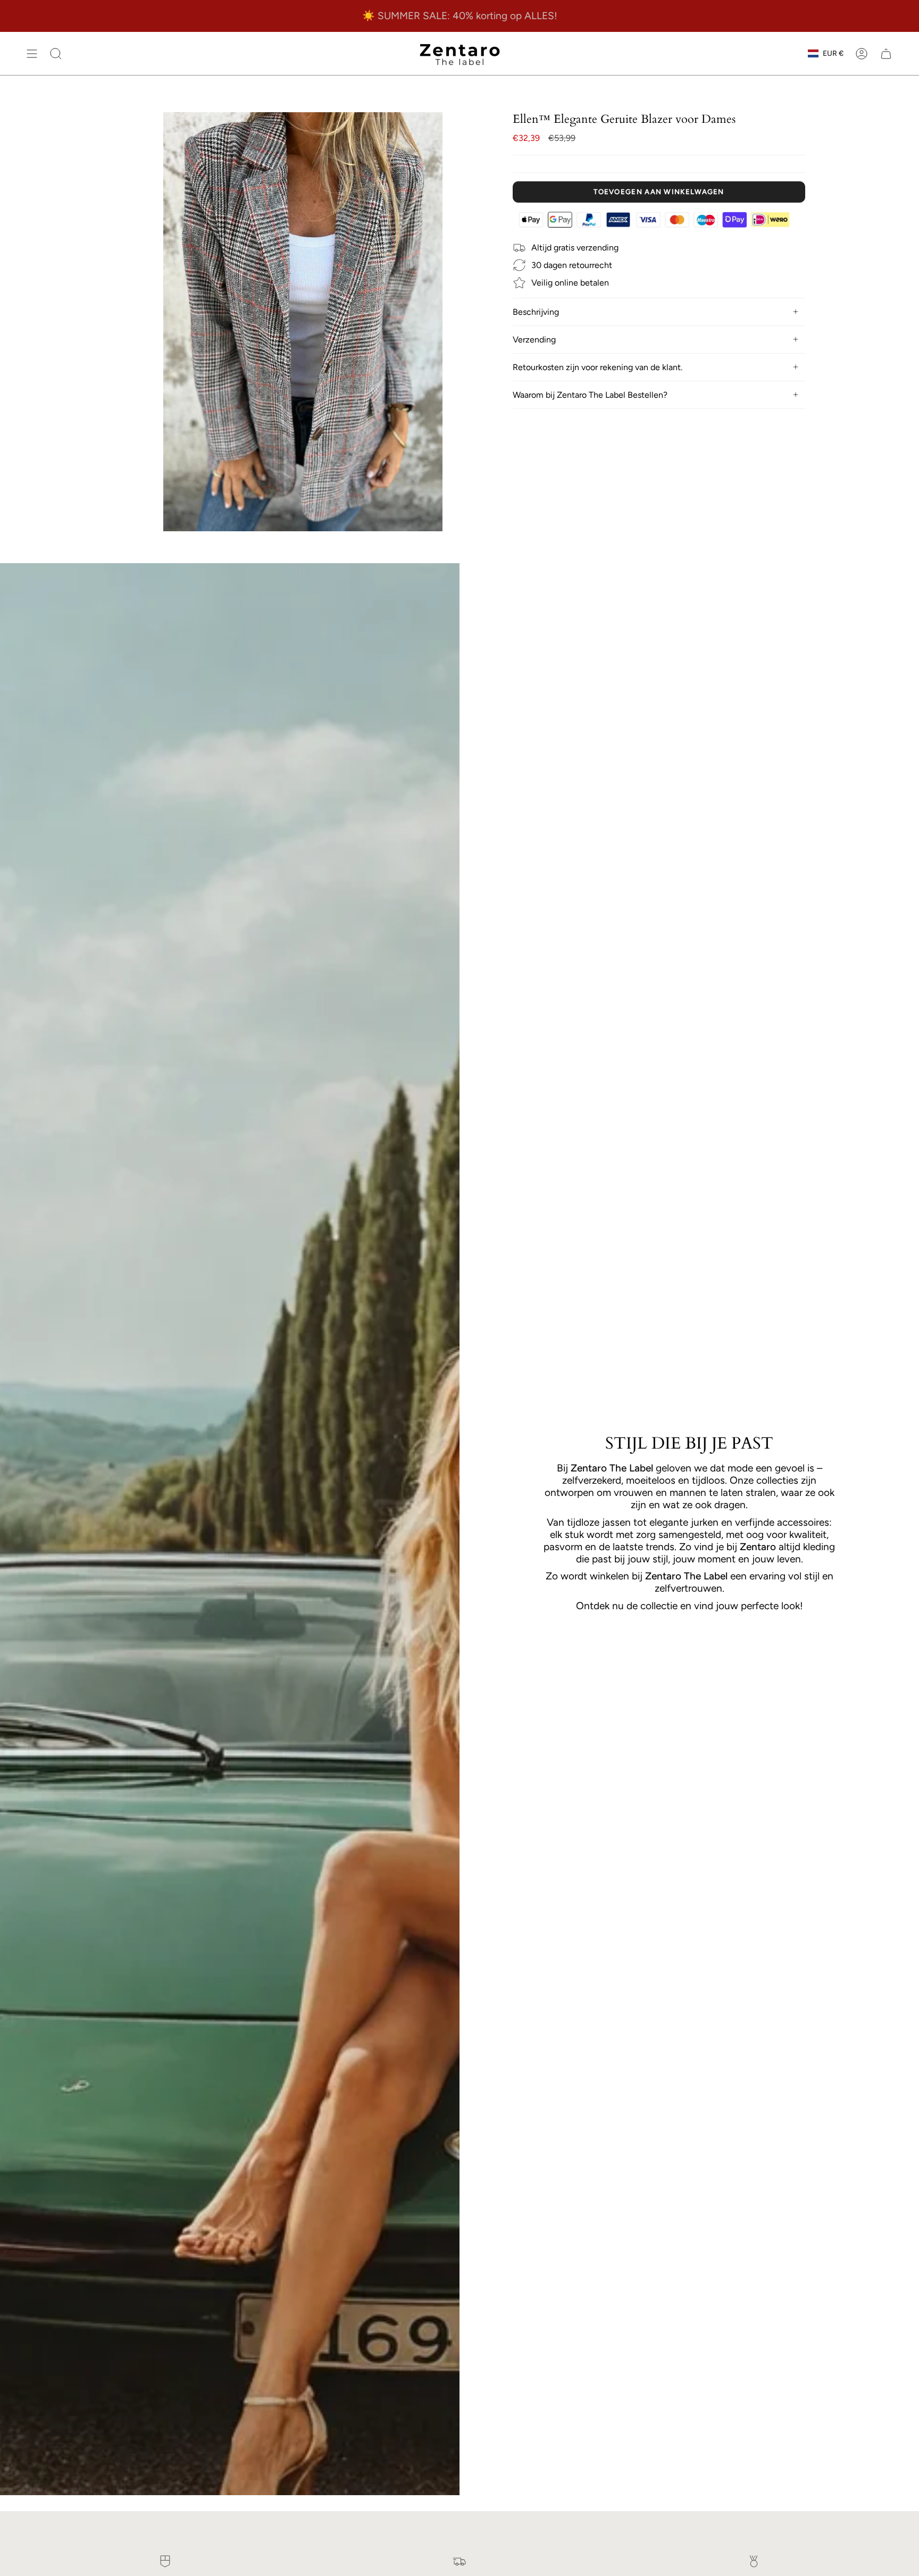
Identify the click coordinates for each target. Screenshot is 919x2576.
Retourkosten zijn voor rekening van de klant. (598, 367)
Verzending (534, 340)
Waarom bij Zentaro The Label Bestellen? (590, 395)
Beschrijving (536, 312)
